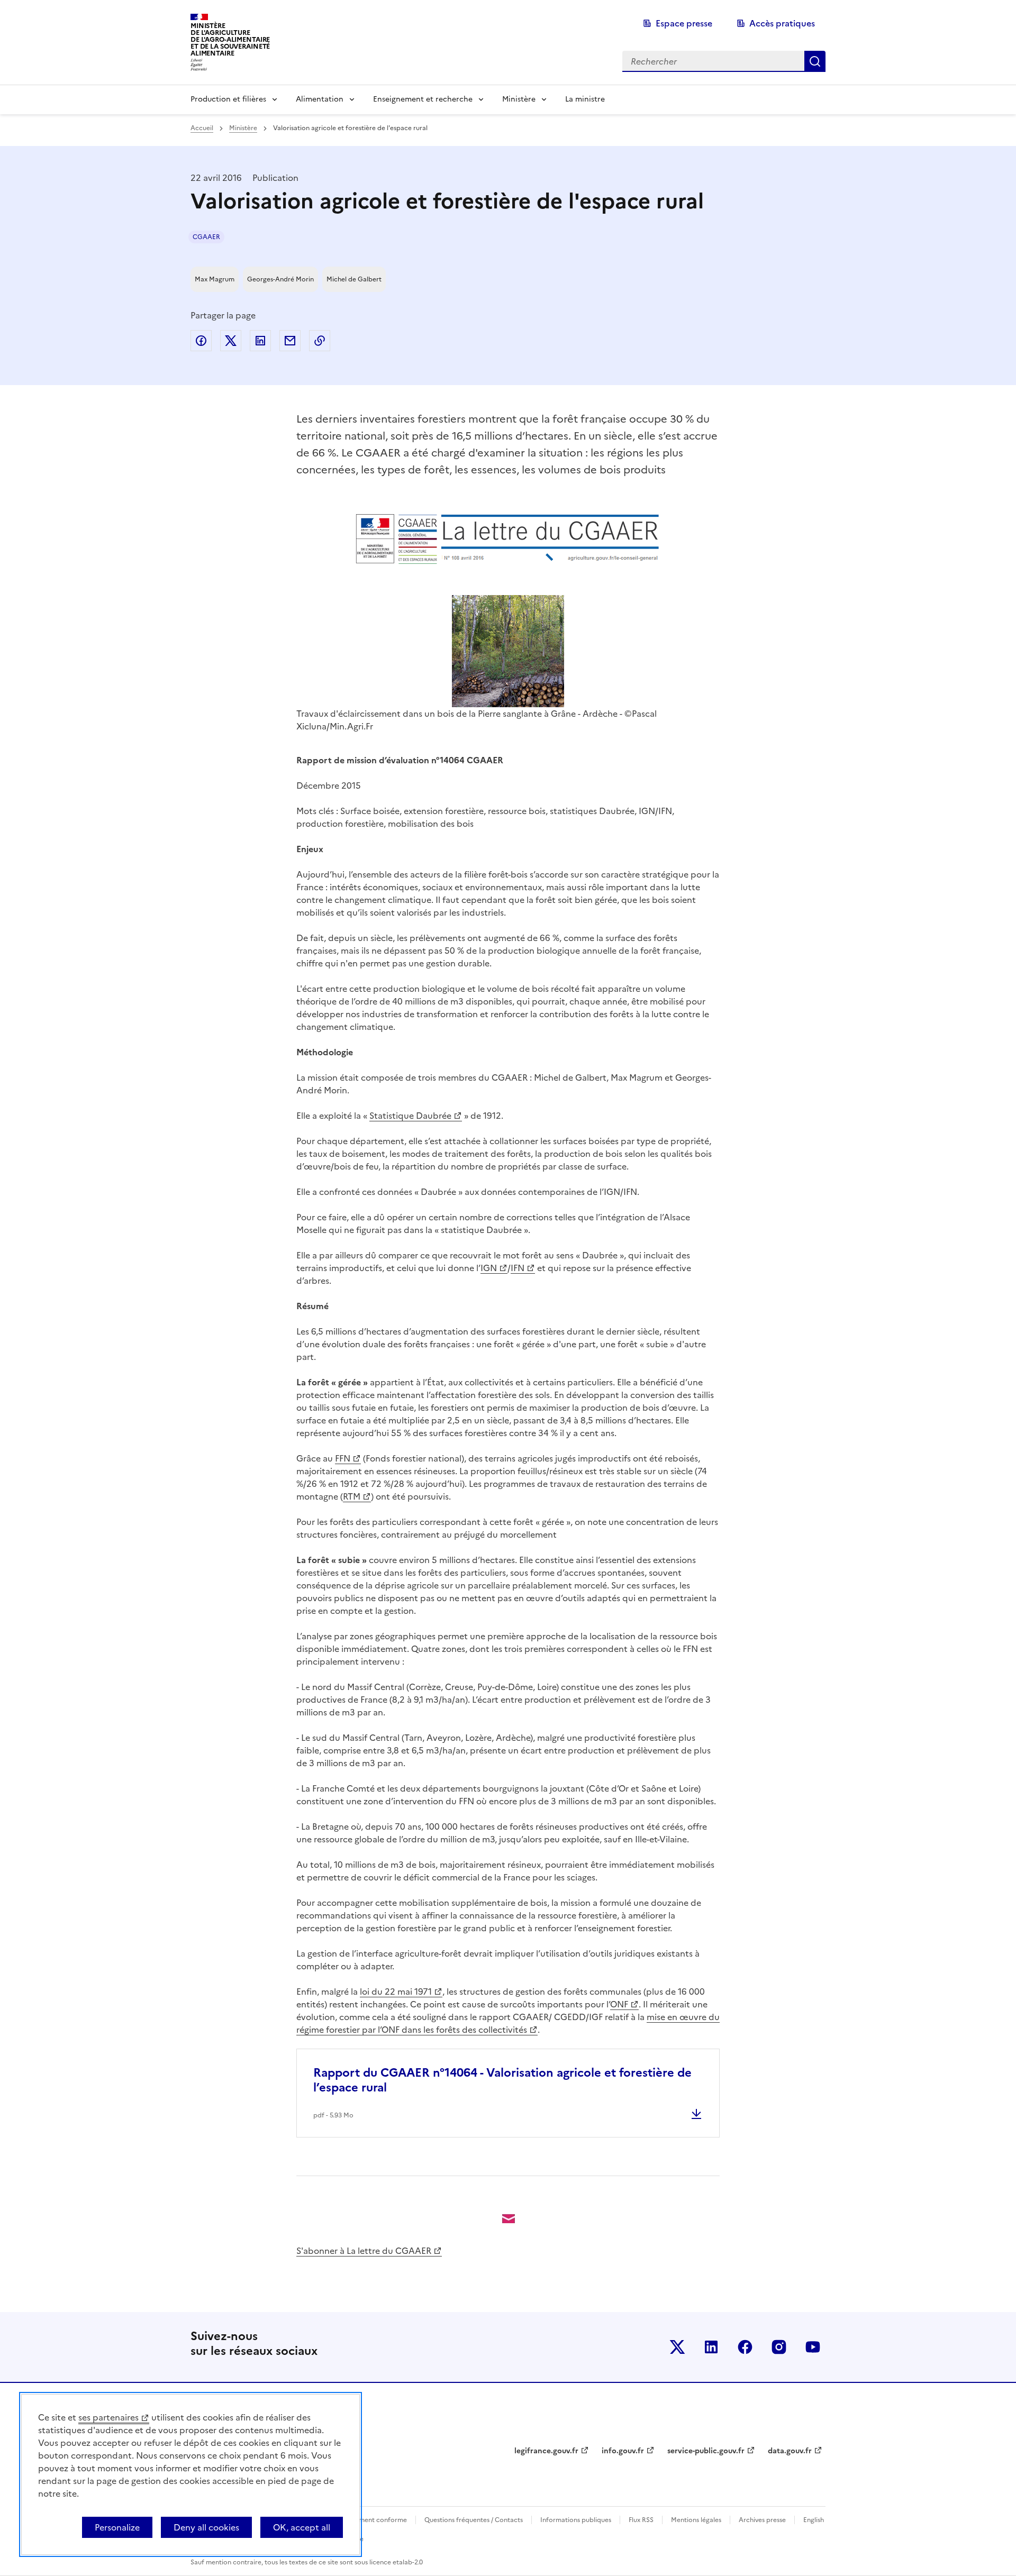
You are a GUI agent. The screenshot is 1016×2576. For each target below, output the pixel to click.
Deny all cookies (206, 2527)
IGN (489, 1268)
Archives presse (762, 2520)
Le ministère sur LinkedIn (711, 2347)
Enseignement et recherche (423, 99)
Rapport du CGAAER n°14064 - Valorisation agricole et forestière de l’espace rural (502, 2080)
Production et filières (228, 99)
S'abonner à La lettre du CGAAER (364, 2251)
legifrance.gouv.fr (546, 2451)
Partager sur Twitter (231, 341)
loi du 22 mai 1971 (396, 1992)
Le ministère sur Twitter (677, 2347)
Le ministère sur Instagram (779, 2347)
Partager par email (290, 341)
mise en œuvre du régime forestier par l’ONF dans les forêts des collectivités (508, 2023)
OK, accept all (302, 2527)
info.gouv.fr (623, 2451)
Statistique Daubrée (410, 1116)
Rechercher (815, 61)
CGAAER (206, 237)
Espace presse (684, 23)
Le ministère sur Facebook (745, 2347)
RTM (352, 1496)
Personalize (117, 2527)
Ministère (519, 99)
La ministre (585, 99)
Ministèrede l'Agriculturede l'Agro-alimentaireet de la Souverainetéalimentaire (230, 39)
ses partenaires (108, 2417)
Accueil (202, 128)
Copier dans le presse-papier (320, 341)
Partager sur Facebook (201, 341)
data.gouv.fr (790, 2451)
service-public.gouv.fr (706, 2451)
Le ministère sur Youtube (813, 2347)
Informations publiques (576, 2520)
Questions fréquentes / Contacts (474, 2520)
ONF (619, 2004)
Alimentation (320, 99)
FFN (343, 1458)
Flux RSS (641, 2520)
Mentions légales (696, 2520)
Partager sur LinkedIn (260, 341)
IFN (518, 1268)
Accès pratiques (782, 23)
